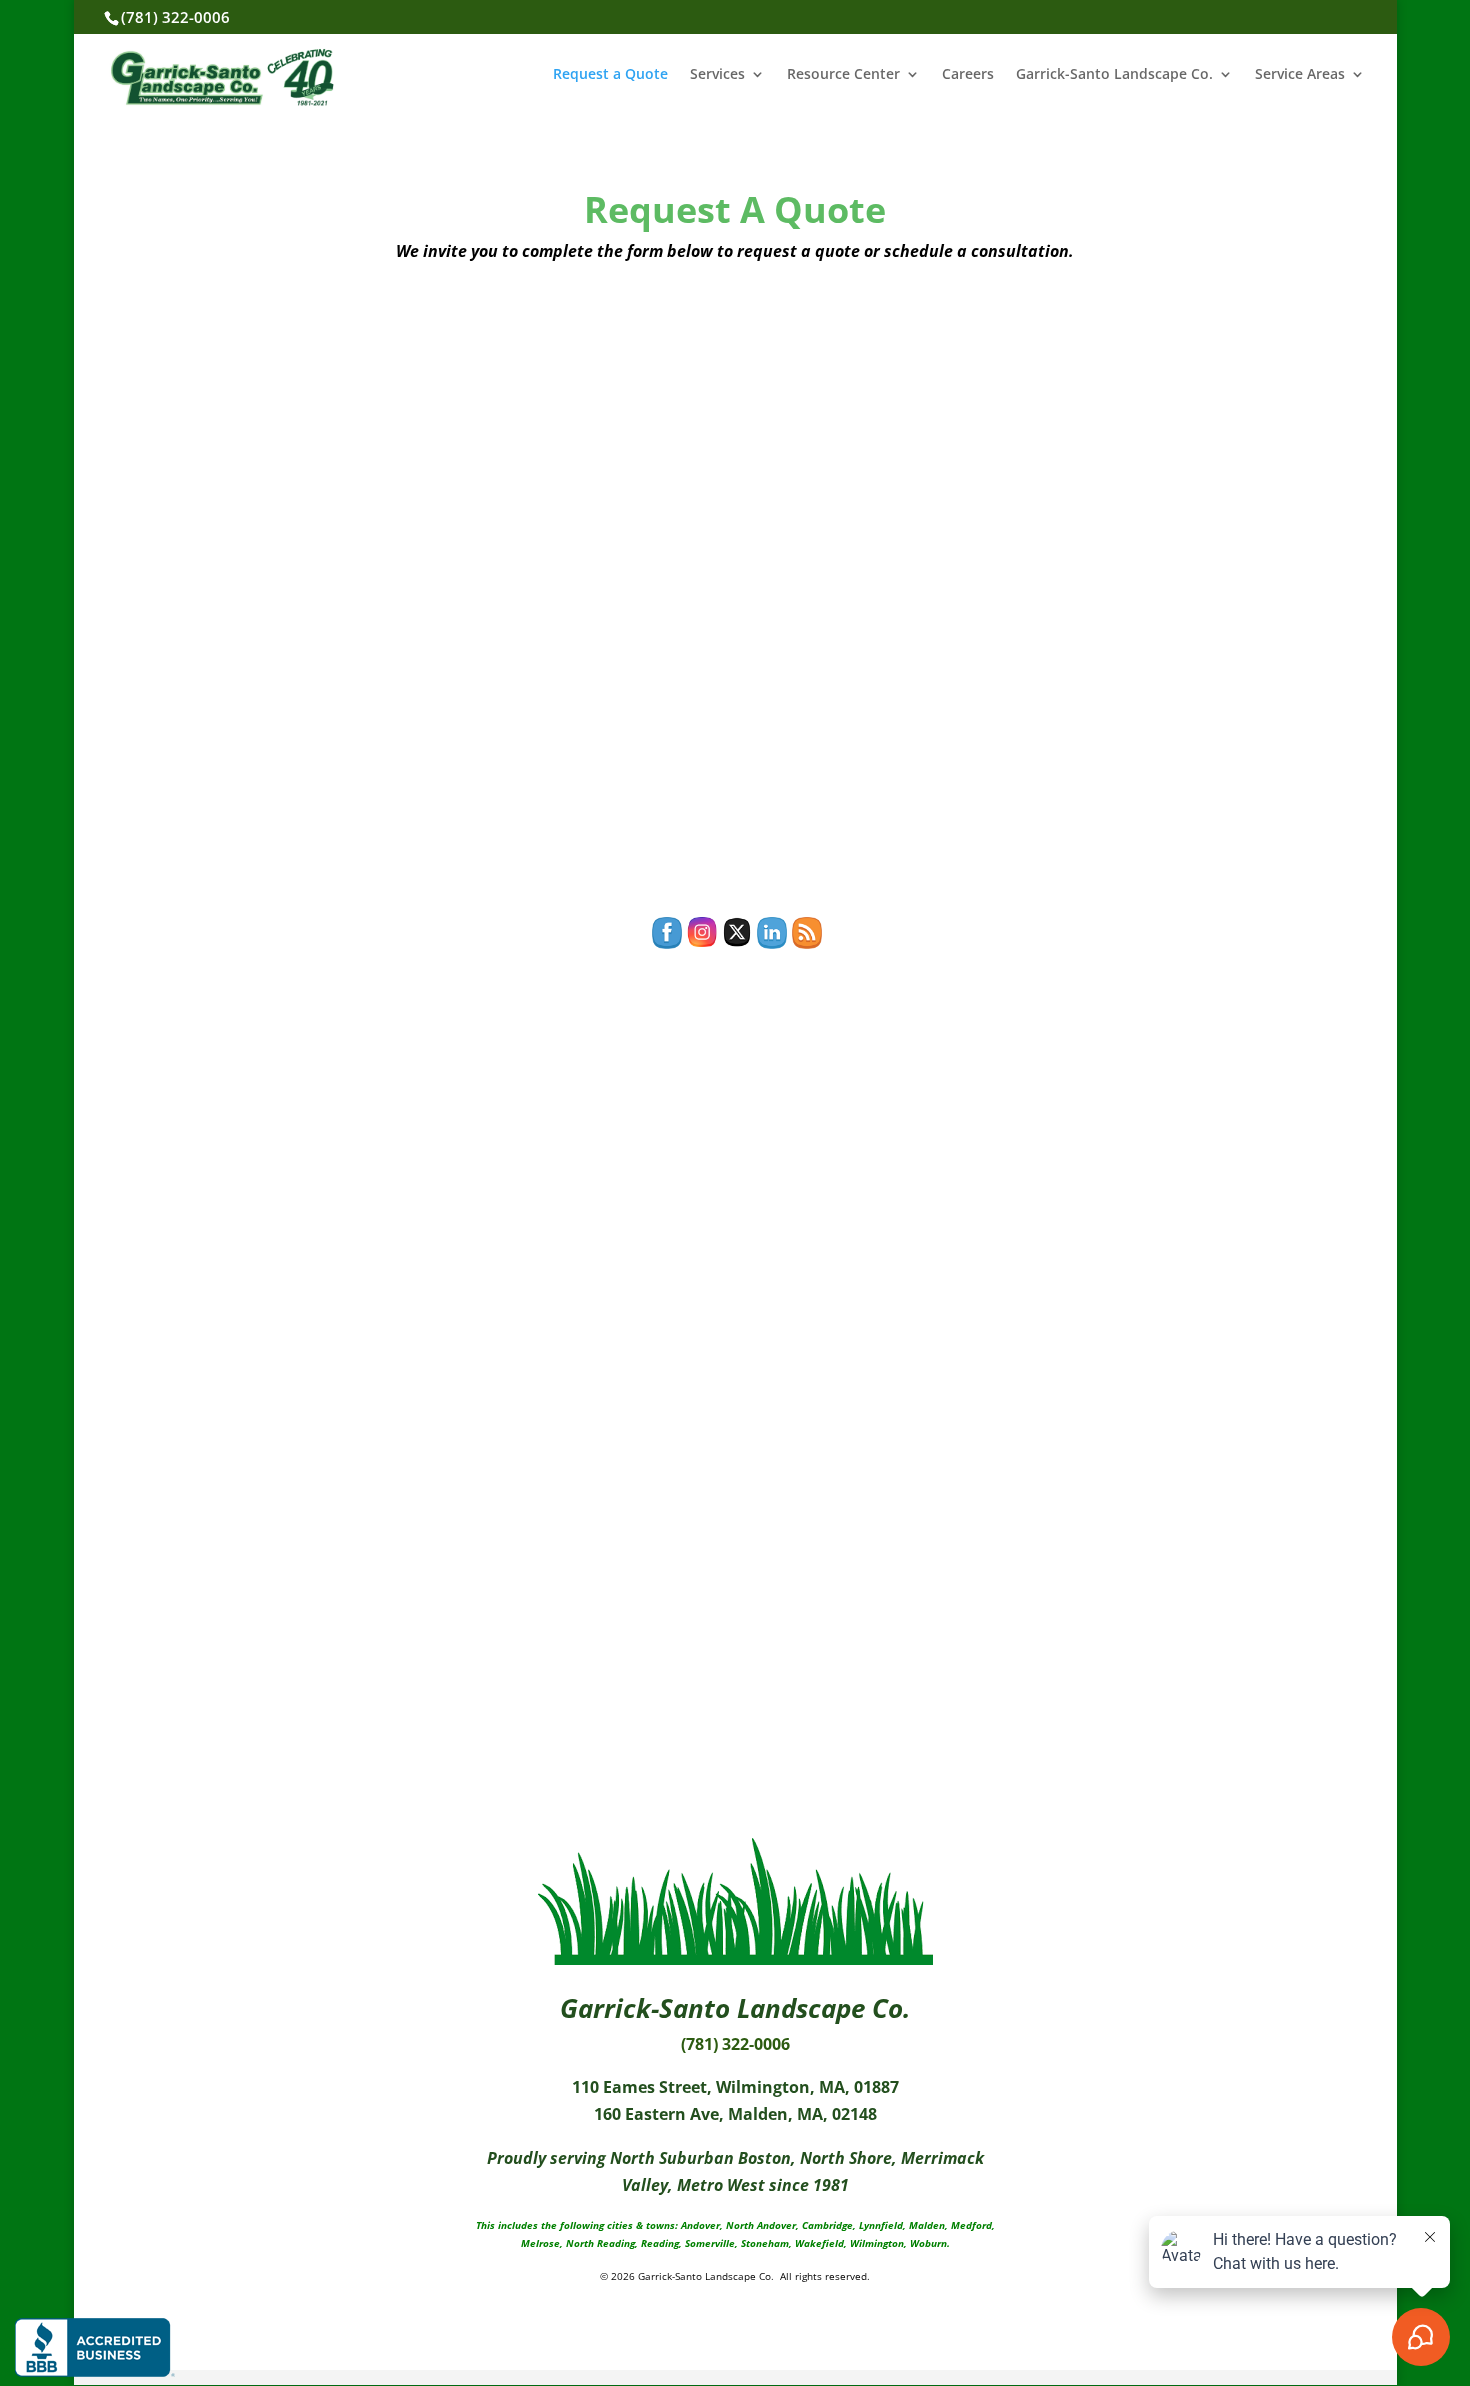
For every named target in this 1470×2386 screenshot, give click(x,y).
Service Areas (1300, 75)
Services (717, 75)
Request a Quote (610, 75)
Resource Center (843, 75)
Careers (968, 75)
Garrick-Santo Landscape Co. (1114, 75)
